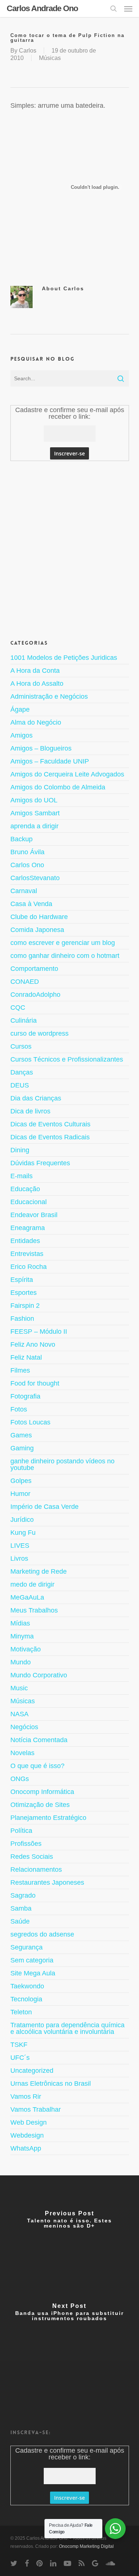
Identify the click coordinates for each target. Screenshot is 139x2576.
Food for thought (35, 1383)
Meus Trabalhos (34, 1610)
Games (21, 1435)
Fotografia (25, 1396)
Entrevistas (27, 1254)
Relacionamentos (36, 1870)
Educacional (29, 1202)
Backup (21, 839)
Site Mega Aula (33, 1973)
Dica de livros (30, 1111)
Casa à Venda (31, 904)
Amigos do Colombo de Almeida (58, 787)
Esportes (24, 1293)
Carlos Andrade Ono (42, 9)
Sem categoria (32, 1960)
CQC (18, 1008)
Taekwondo (27, 1986)
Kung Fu (23, 1533)
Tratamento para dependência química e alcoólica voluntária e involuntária (67, 2028)
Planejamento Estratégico (48, 1818)
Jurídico (22, 1520)
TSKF (19, 2045)
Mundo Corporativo (39, 1675)
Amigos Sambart (35, 813)
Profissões (26, 1844)
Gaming (22, 1448)
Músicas (50, 58)
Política (21, 1831)
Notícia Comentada (39, 1740)
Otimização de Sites (40, 1805)
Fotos (19, 1409)
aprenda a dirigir (34, 826)
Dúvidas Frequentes (40, 1163)
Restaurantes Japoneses (47, 1882)
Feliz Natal (26, 1357)
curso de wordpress (39, 1033)
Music (19, 1688)
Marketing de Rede (39, 1571)
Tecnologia (26, 1999)
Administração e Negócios (49, 696)
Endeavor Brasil (34, 1215)
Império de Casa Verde (44, 1507)
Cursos (21, 1046)
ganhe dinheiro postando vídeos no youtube (62, 1464)
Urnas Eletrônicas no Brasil (51, 2084)
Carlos (28, 51)
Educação (25, 1189)
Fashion (22, 1319)
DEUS (20, 1085)
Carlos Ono (27, 865)
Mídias (20, 1623)
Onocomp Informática (42, 1792)
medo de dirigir (32, 1584)
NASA (19, 1714)
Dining (20, 1150)
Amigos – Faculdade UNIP (50, 761)
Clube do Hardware (39, 917)
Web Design (29, 2122)
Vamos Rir (26, 2096)
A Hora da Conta (35, 671)
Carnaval (24, 891)
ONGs (20, 1779)
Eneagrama (28, 1228)
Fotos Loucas (30, 1422)
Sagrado (23, 1895)
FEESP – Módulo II (39, 1332)
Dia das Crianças (36, 1098)
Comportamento (34, 969)
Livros (19, 1558)
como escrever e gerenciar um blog (63, 943)
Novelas (22, 1753)
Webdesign (27, 2135)
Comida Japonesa (37, 930)
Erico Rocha (29, 1267)
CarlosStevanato (35, 878)
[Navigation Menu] (128, 9)
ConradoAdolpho (35, 995)
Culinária (24, 1020)
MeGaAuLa (27, 1597)
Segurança (27, 1947)
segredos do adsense (42, 1934)
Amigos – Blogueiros (41, 748)
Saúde (20, 1921)
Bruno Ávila (27, 852)
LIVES (20, 1546)
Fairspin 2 (25, 1306)
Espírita (22, 1280)
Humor (20, 1494)
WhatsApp (26, 2148)
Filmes (20, 1370)
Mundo (21, 1662)
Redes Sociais (32, 1857)
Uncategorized (32, 2071)
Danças (22, 1072)
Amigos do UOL (34, 800)
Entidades (25, 1241)
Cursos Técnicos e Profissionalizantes (67, 1059)
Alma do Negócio (36, 722)
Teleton (21, 2012)
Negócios (24, 1727)
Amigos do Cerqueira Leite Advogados (67, 774)
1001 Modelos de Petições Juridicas (64, 658)
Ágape (20, 709)
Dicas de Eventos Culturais (50, 1124)
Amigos (21, 735)
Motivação (26, 1649)
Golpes (21, 1481)
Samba (21, 1908)
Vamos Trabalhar (36, 2109)
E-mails (21, 1176)
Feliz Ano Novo (33, 1344)
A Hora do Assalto (37, 684)
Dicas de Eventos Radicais (50, 1137)
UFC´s (20, 2058)
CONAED (25, 982)
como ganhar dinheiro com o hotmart (65, 956)
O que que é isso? (37, 1766)
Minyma (22, 1636)
